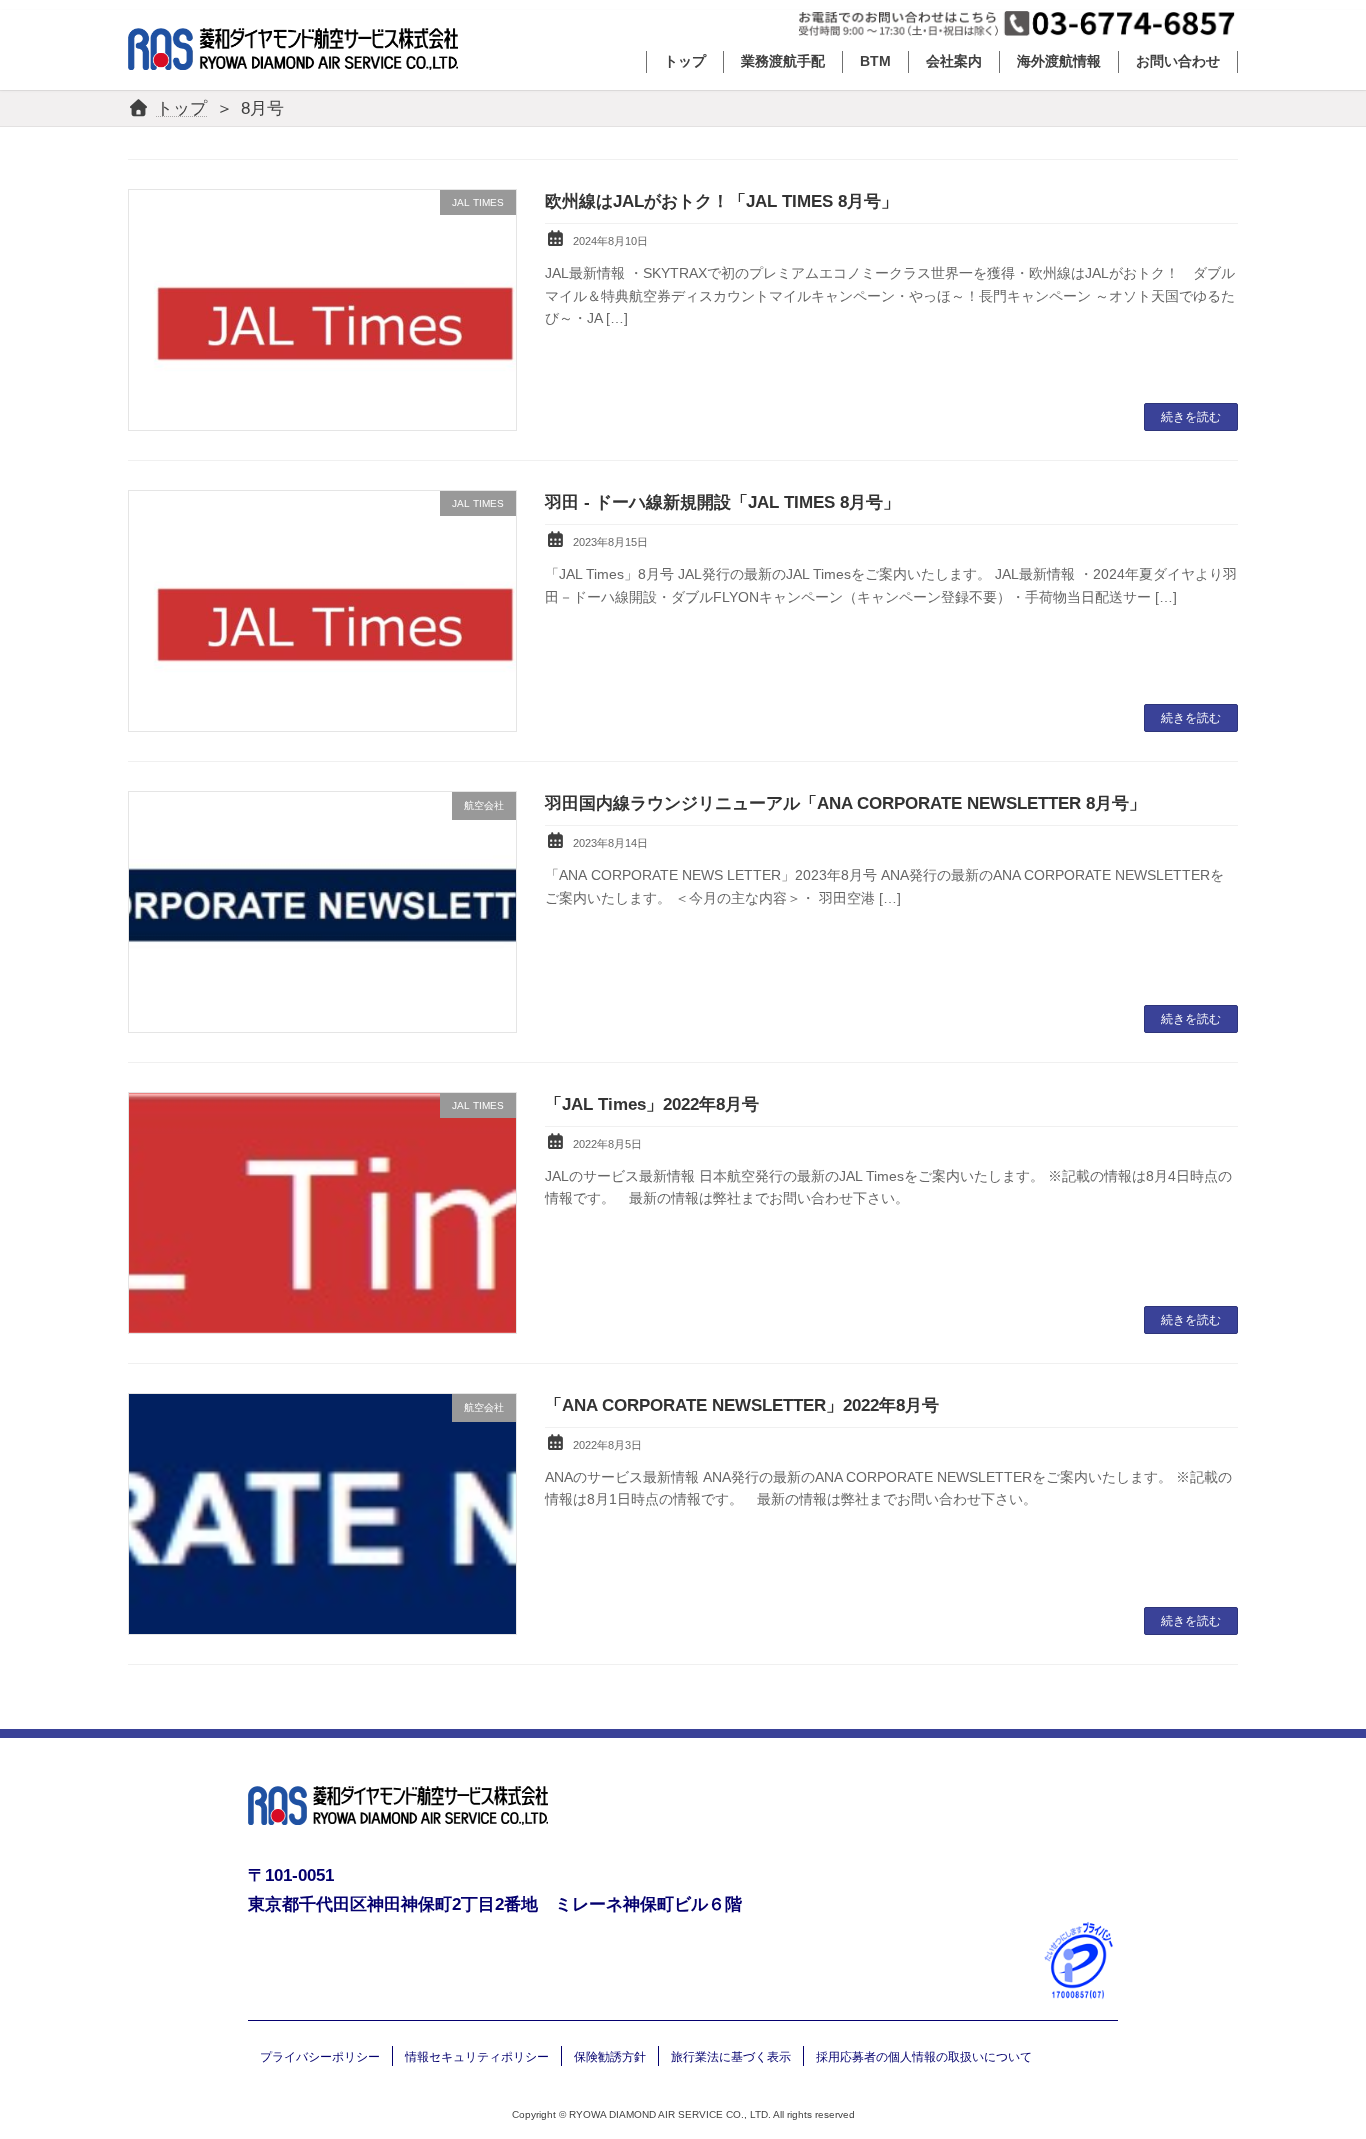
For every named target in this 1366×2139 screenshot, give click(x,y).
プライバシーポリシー (320, 2057)
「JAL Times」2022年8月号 (652, 1104)
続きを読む (1191, 417)
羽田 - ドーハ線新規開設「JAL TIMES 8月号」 (722, 502)
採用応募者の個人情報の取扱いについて (924, 2057)
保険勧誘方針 (610, 2057)
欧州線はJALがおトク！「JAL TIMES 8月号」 (721, 201)
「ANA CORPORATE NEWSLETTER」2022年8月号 (742, 1405)
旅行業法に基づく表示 (731, 2057)
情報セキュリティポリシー (477, 2057)
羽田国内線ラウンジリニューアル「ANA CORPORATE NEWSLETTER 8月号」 (845, 803)
